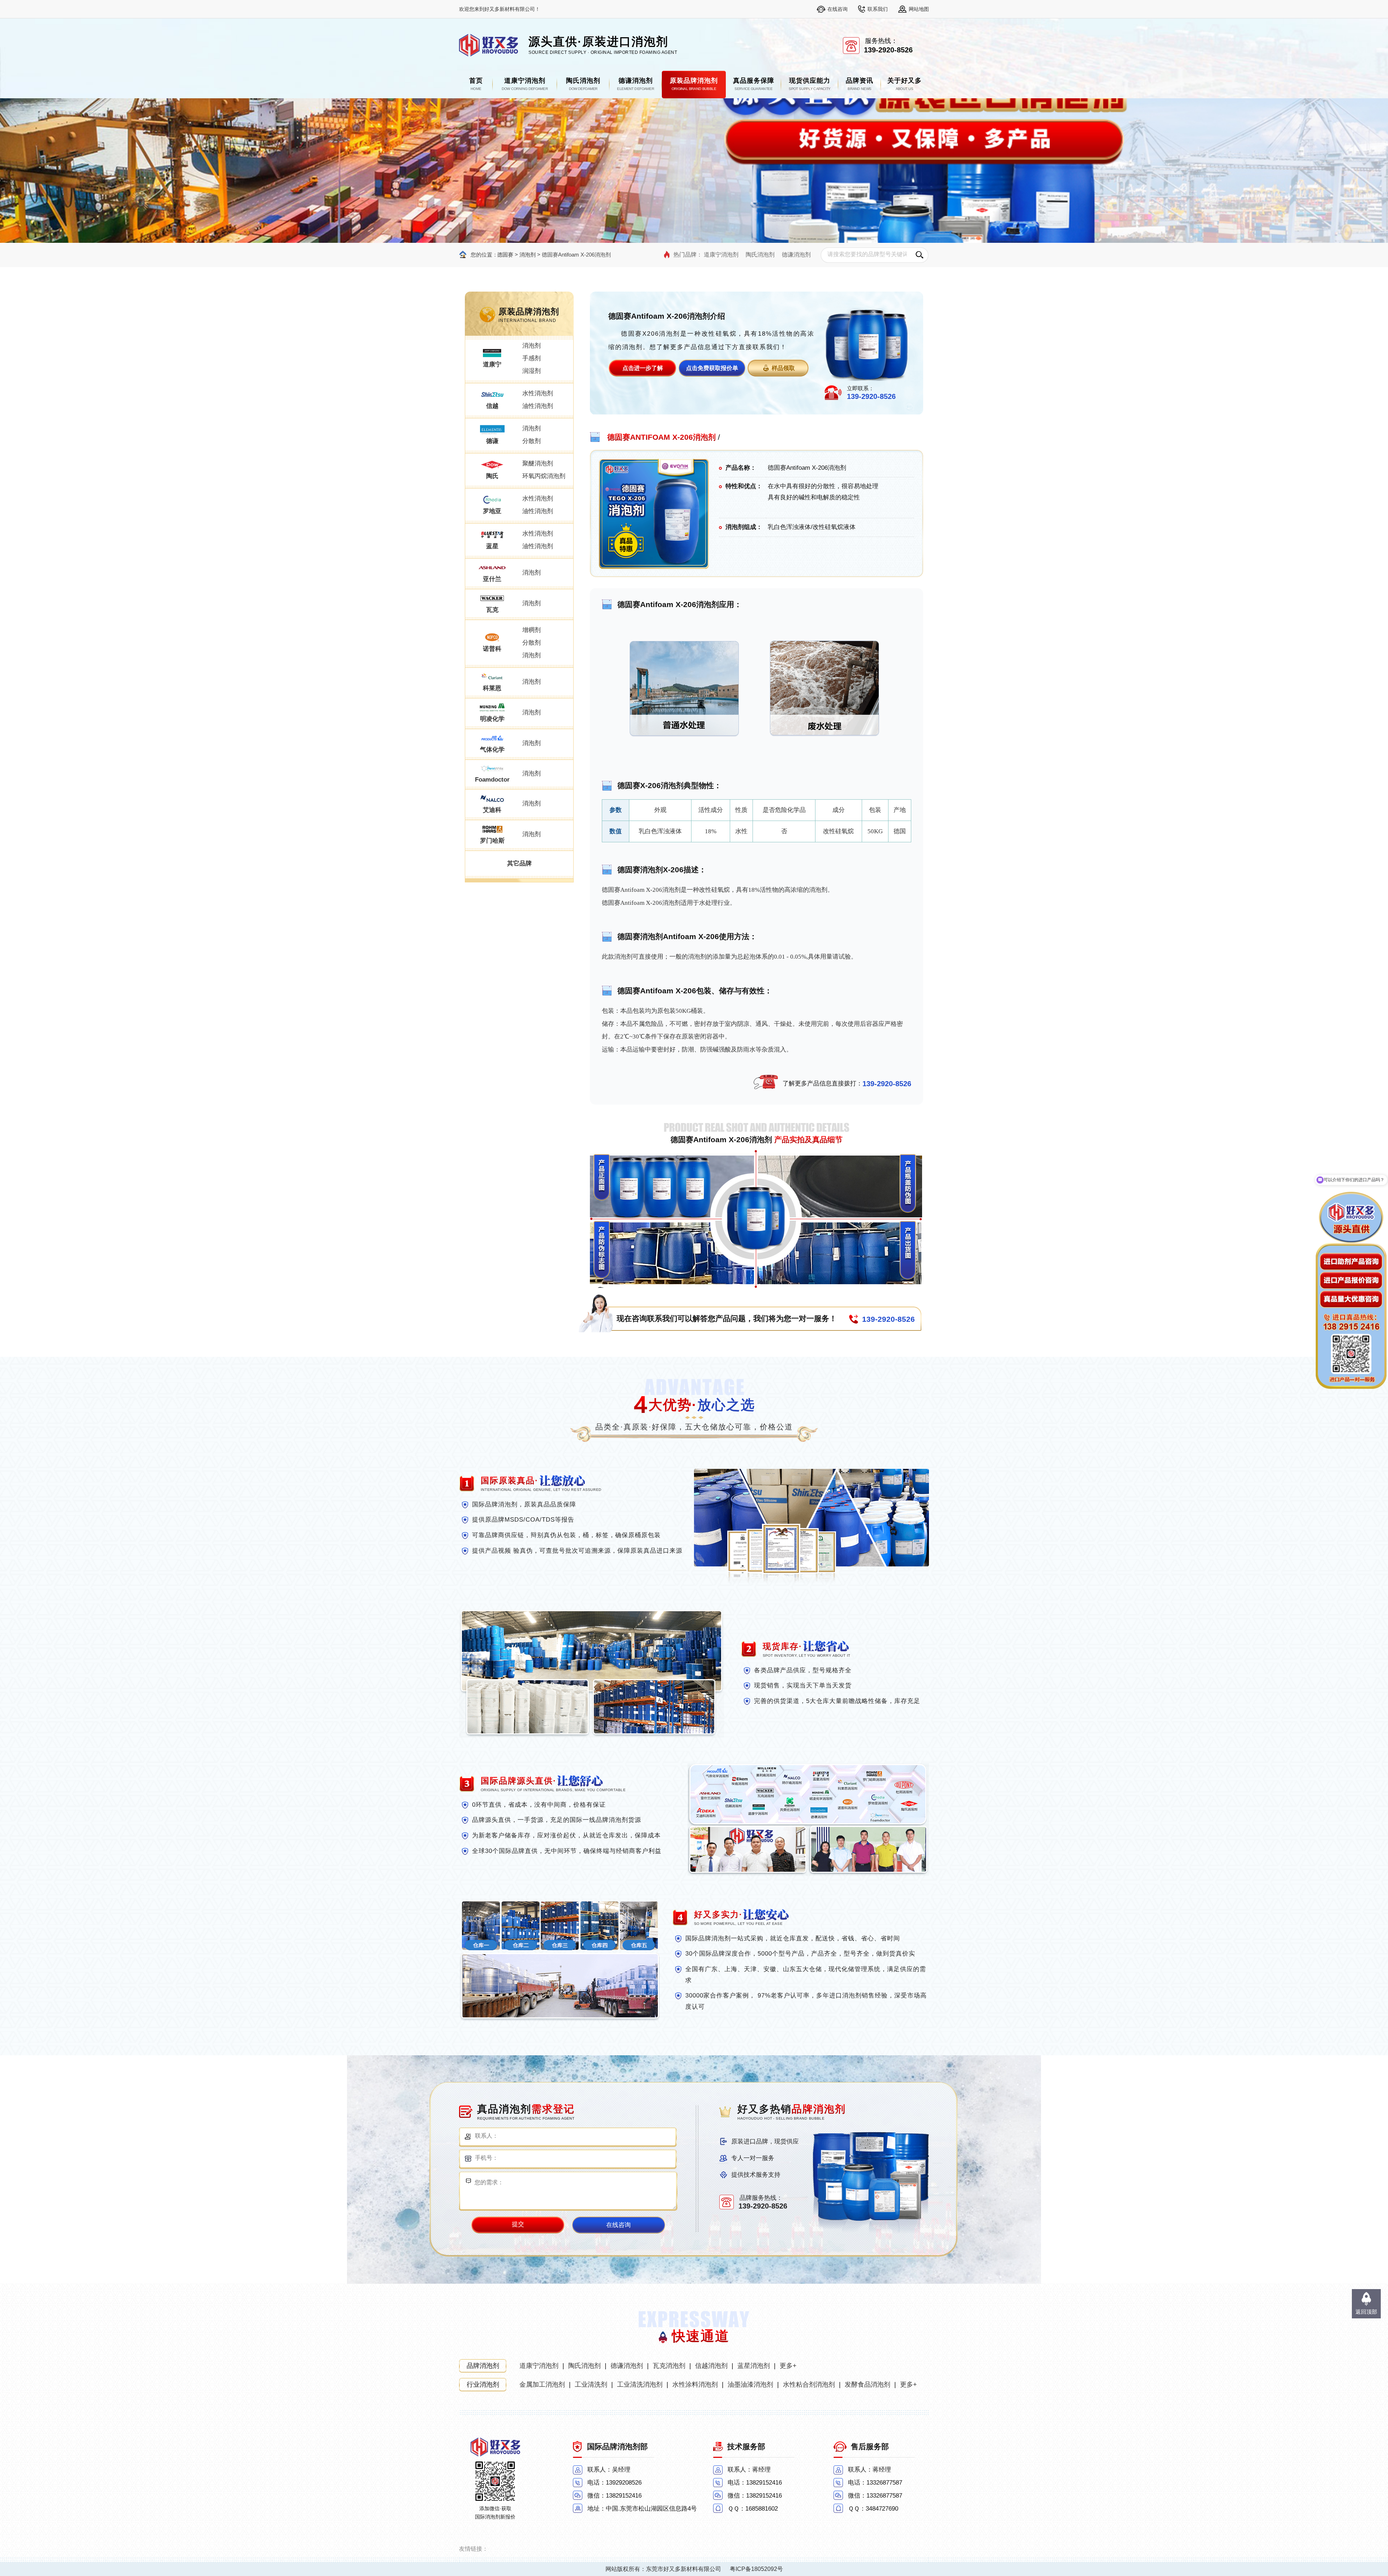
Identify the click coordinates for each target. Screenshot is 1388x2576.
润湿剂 (532, 371)
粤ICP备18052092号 (756, 2569)
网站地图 (919, 9)
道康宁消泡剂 (721, 255)
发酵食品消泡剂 (867, 2384)
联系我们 (878, 9)
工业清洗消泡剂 (640, 2384)
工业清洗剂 (591, 2384)
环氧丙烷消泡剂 (544, 476)
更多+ (788, 2366)
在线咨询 (837, 9)
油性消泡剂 (538, 406)
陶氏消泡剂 (760, 255)
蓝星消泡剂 (754, 2366)
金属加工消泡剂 (542, 2384)
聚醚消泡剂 (538, 463)
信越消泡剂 (711, 2366)
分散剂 (532, 441)
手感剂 (532, 358)
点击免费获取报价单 (712, 368)
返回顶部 (1366, 2312)
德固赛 (505, 255)
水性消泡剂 (538, 393)
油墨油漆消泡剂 (750, 2384)
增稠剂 (532, 630)
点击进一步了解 (643, 368)
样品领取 (783, 368)
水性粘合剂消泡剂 (809, 2384)
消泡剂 (528, 255)
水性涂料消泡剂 (695, 2384)
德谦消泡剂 (796, 255)
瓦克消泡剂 (669, 2366)
